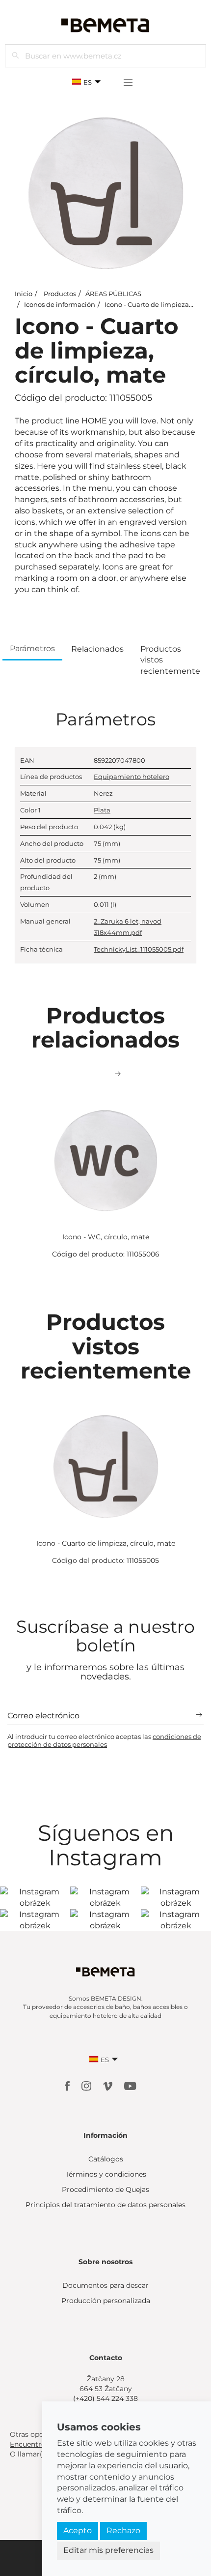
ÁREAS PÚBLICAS (113, 294)
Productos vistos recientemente (170, 660)
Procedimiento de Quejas (105, 2189)
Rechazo (123, 2531)
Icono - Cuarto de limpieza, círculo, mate (106, 1543)
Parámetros (32, 648)
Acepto (78, 2531)
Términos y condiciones (106, 2174)
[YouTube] (130, 2085)
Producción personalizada (106, 2301)
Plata (102, 810)
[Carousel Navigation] (105, 1074)
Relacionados (97, 649)
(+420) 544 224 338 (105, 2398)
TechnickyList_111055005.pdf (139, 949)
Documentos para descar (105, 2285)
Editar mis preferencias (108, 2550)
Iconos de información (60, 304)
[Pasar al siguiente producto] (118, 1074)
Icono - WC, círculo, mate (106, 1237)
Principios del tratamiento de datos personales (105, 2205)
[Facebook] (68, 2085)
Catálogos (106, 2159)
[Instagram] (87, 2085)
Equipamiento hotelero (132, 777)
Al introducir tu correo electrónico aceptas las (104, 1740)
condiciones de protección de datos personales (104, 1740)
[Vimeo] (109, 2085)
